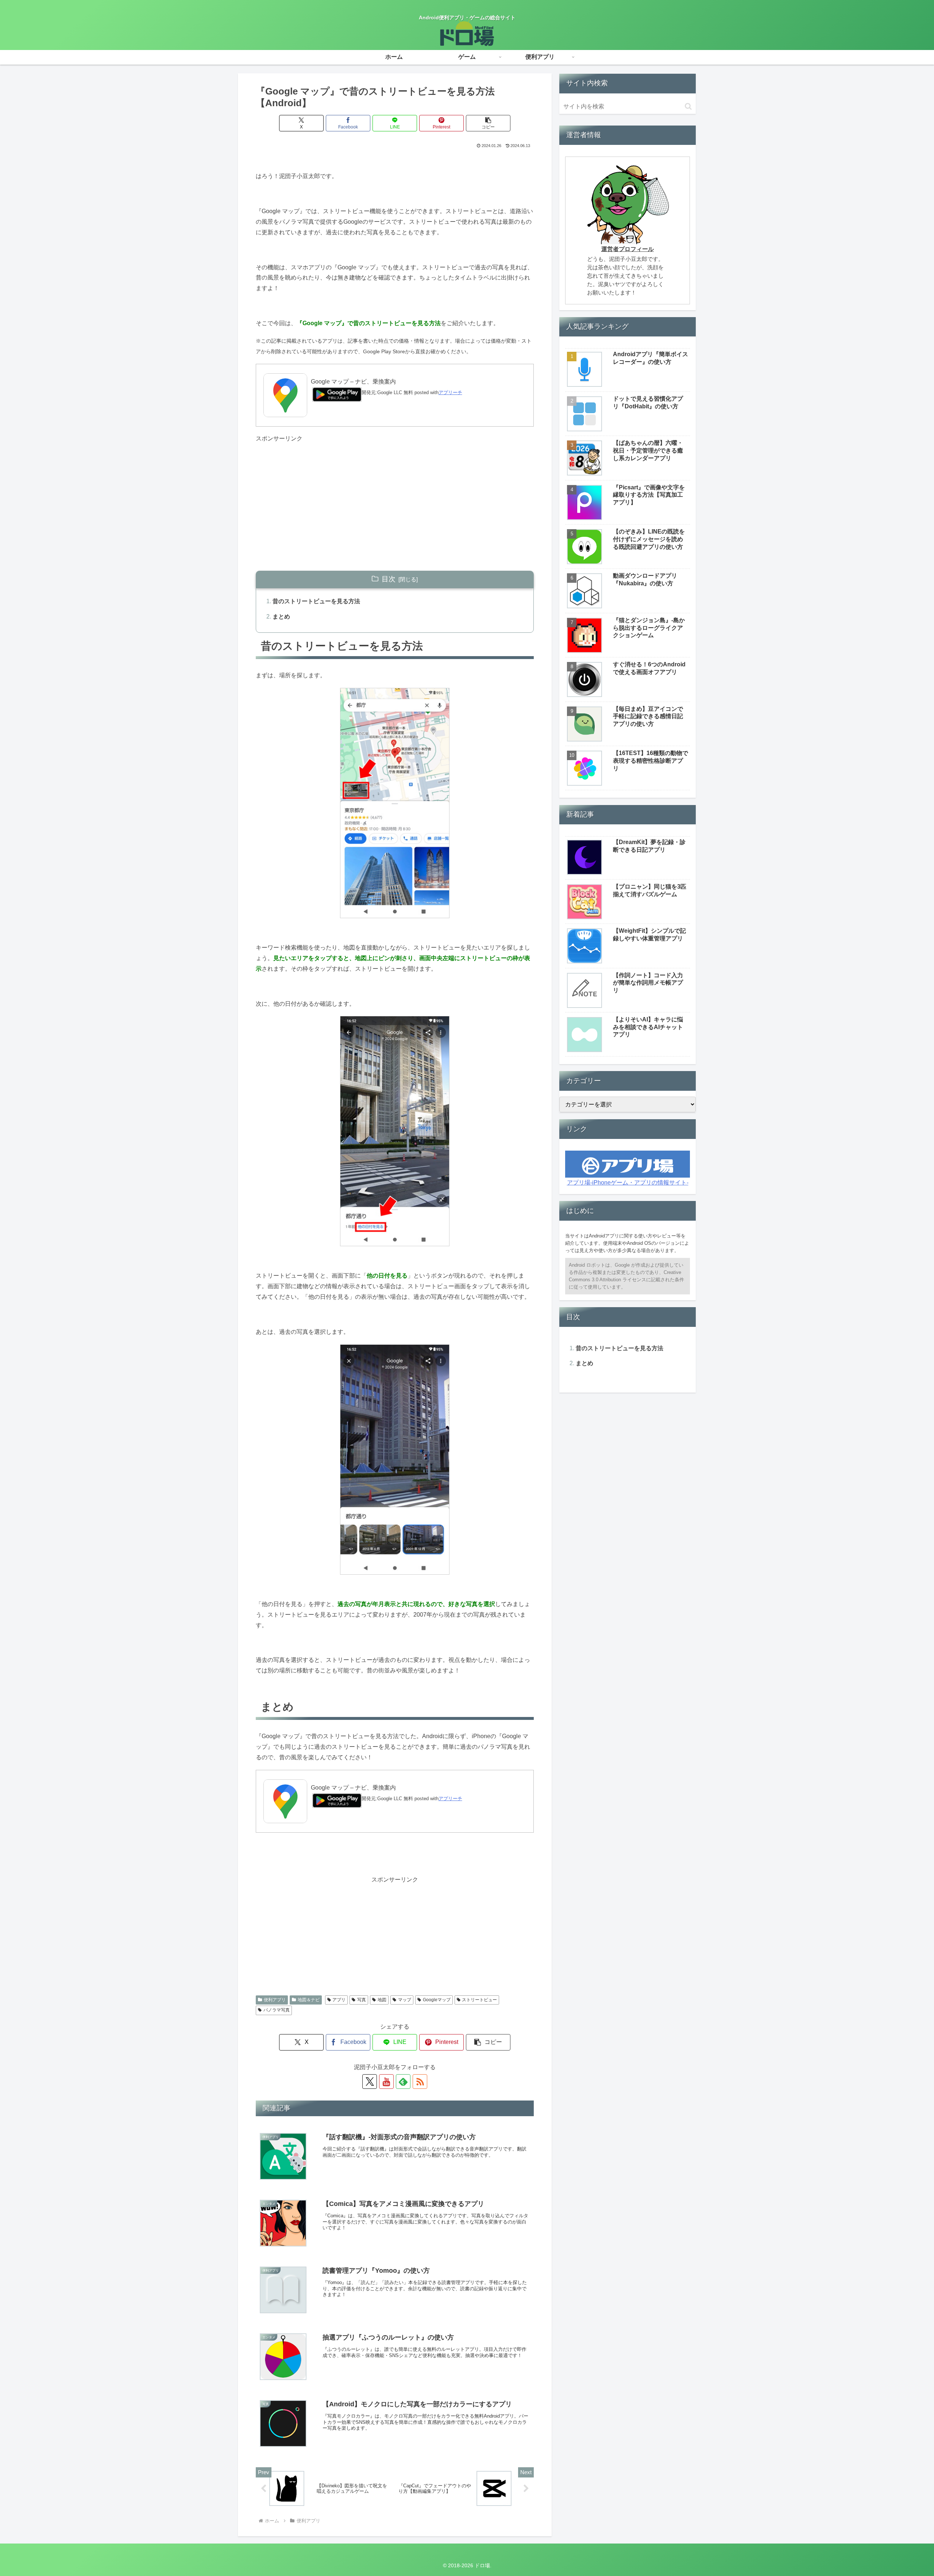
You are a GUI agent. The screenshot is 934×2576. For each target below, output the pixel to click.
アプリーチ (450, 392)
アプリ (339, 2000)
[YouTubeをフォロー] (386, 2082)
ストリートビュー (479, 2000)
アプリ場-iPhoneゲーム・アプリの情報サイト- (628, 1183)
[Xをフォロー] (370, 2082)
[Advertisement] (395, 495)
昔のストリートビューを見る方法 (316, 601)
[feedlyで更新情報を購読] (403, 2082)
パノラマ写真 (277, 2010)
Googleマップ (437, 2000)
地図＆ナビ (309, 2000)
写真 (362, 2000)
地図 (382, 2000)
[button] (488, 123)
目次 (389, 579)
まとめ (281, 617)
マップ (405, 2000)
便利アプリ (275, 2000)
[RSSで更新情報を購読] (420, 2082)
